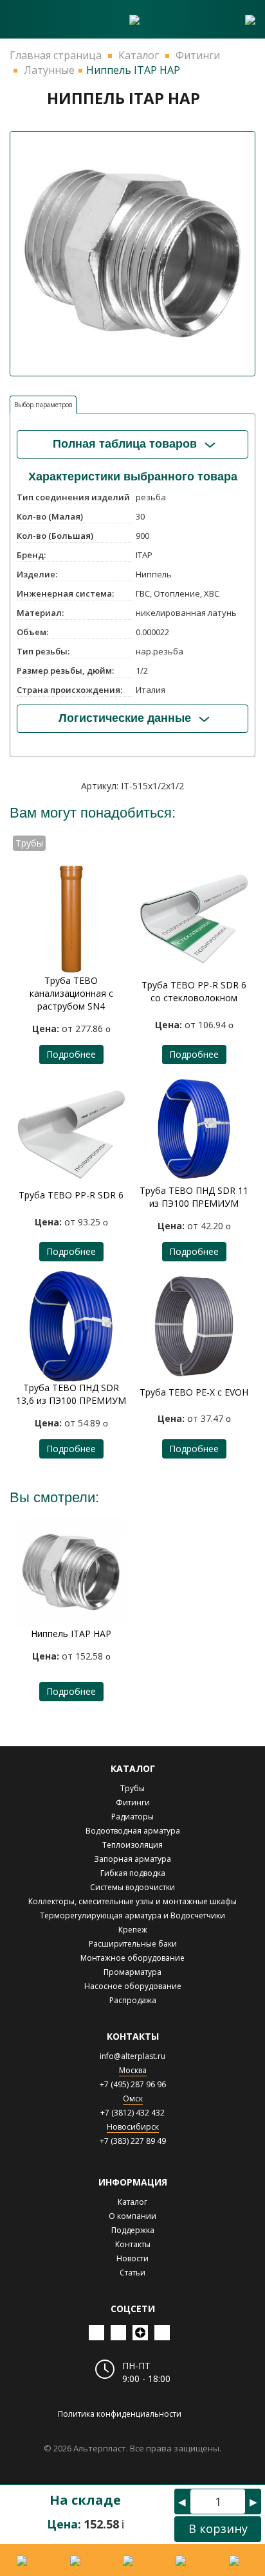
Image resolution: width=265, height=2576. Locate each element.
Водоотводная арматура (133, 1831)
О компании (132, 2216)
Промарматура (132, 1972)
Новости (132, 2258)
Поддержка (133, 2230)
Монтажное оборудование (132, 1958)
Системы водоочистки (132, 1887)
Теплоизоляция (132, 1845)
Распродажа (133, 2000)
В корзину (218, 2528)
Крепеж (133, 1930)
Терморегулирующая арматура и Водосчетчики (132, 1915)
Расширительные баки (133, 1944)
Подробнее (71, 1054)
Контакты (133, 2244)
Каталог (132, 2202)
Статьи (132, 2273)
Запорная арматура (132, 1859)
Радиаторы (132, 1817)
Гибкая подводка (133, 1873)
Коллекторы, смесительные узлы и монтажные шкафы (132, 1901)
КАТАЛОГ (133, 1768)
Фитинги (133, 1802)
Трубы (132, 1788)
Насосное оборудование (133, 1986)
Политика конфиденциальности (120, 2414)
